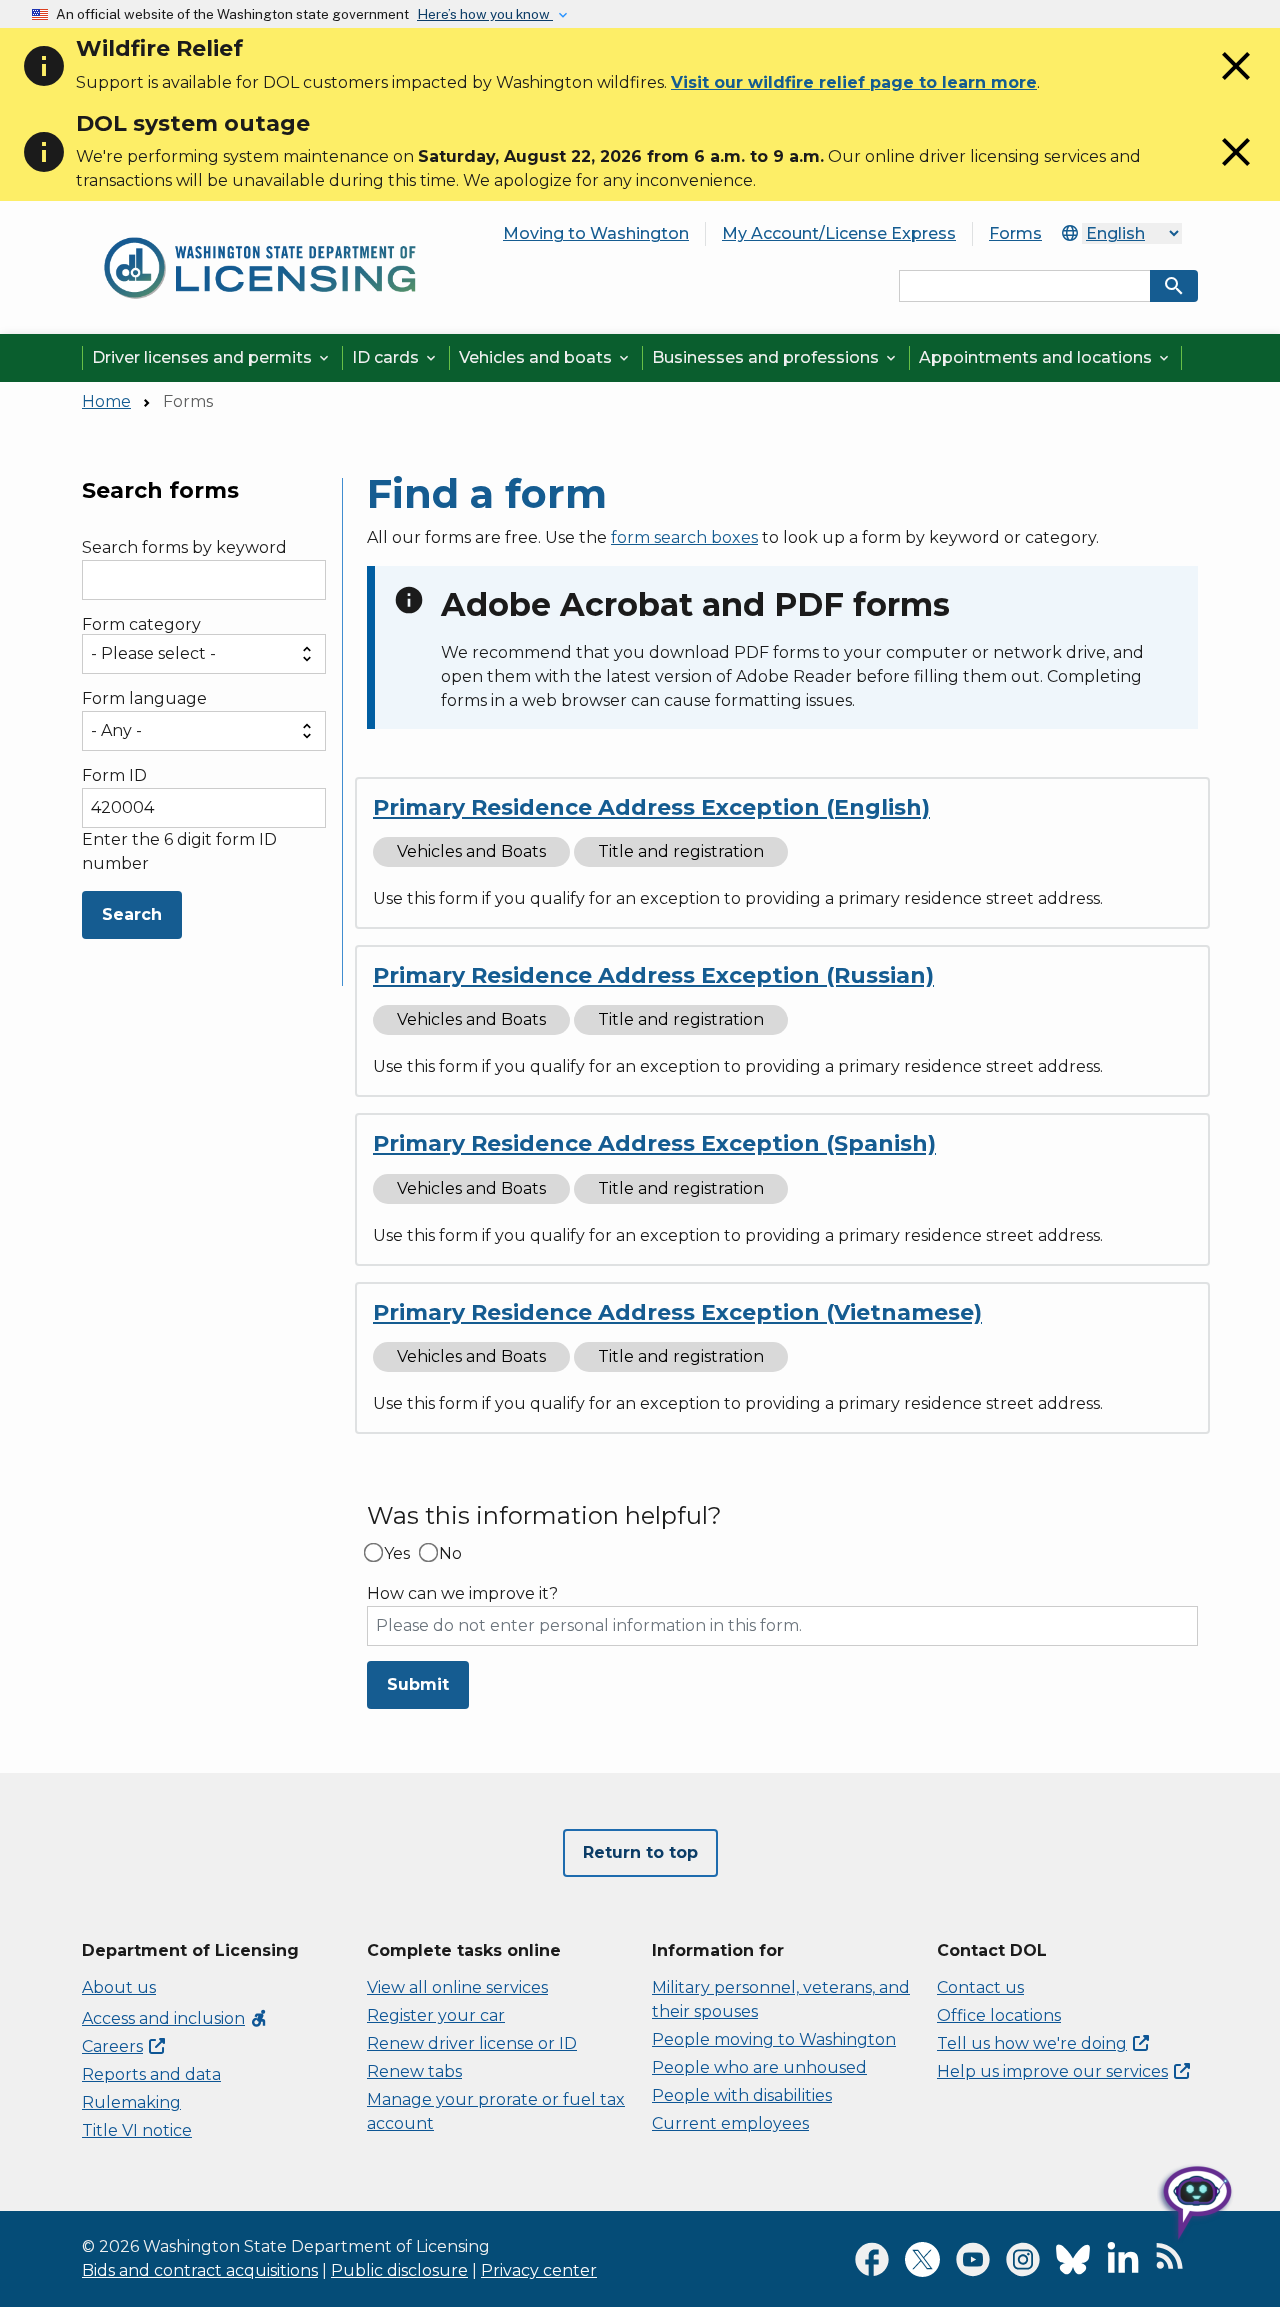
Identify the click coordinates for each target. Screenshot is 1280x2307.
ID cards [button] (395, 357)
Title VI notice (137, 2130)
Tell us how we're (1032, 2043)
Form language (144, 698)
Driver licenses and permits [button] (212, 357)
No (450, 1554)
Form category (141, 625)
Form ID (114, 775)
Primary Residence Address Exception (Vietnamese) (677, 1312)
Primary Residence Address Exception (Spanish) (654, 1143)
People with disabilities (742, 2095)
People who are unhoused (759, 2067)
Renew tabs (414, 2071)
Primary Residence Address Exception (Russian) (653, 975)
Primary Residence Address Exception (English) (651, 807)
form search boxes (684, 537)
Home (106, 401)
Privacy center (539, 2270)
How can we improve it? (462, 1594)
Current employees (730, 2123)
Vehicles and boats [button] (545, 357)
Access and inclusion (175, 2018)
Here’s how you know (485, 14)
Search (132, 914)
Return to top (640, 1852)
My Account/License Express (839, 233)
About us (119, 1987)
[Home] (260, 229)
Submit (418, 1684)
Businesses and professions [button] (775, 357)
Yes (397, 1554)
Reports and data (151, 2074)
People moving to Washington (774, 2039)
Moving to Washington (596, 233)
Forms (1015, 233)
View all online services (457, 1987)
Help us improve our (1052, 2071)
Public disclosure (399, 2270)
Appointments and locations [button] (1045, 357)
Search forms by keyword (184, 549)
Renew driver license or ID (472, 2043)
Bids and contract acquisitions (200, 2270)
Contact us (980, 1987)
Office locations (999, 2015)
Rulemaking (131, 2102)
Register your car (436, 2015)
